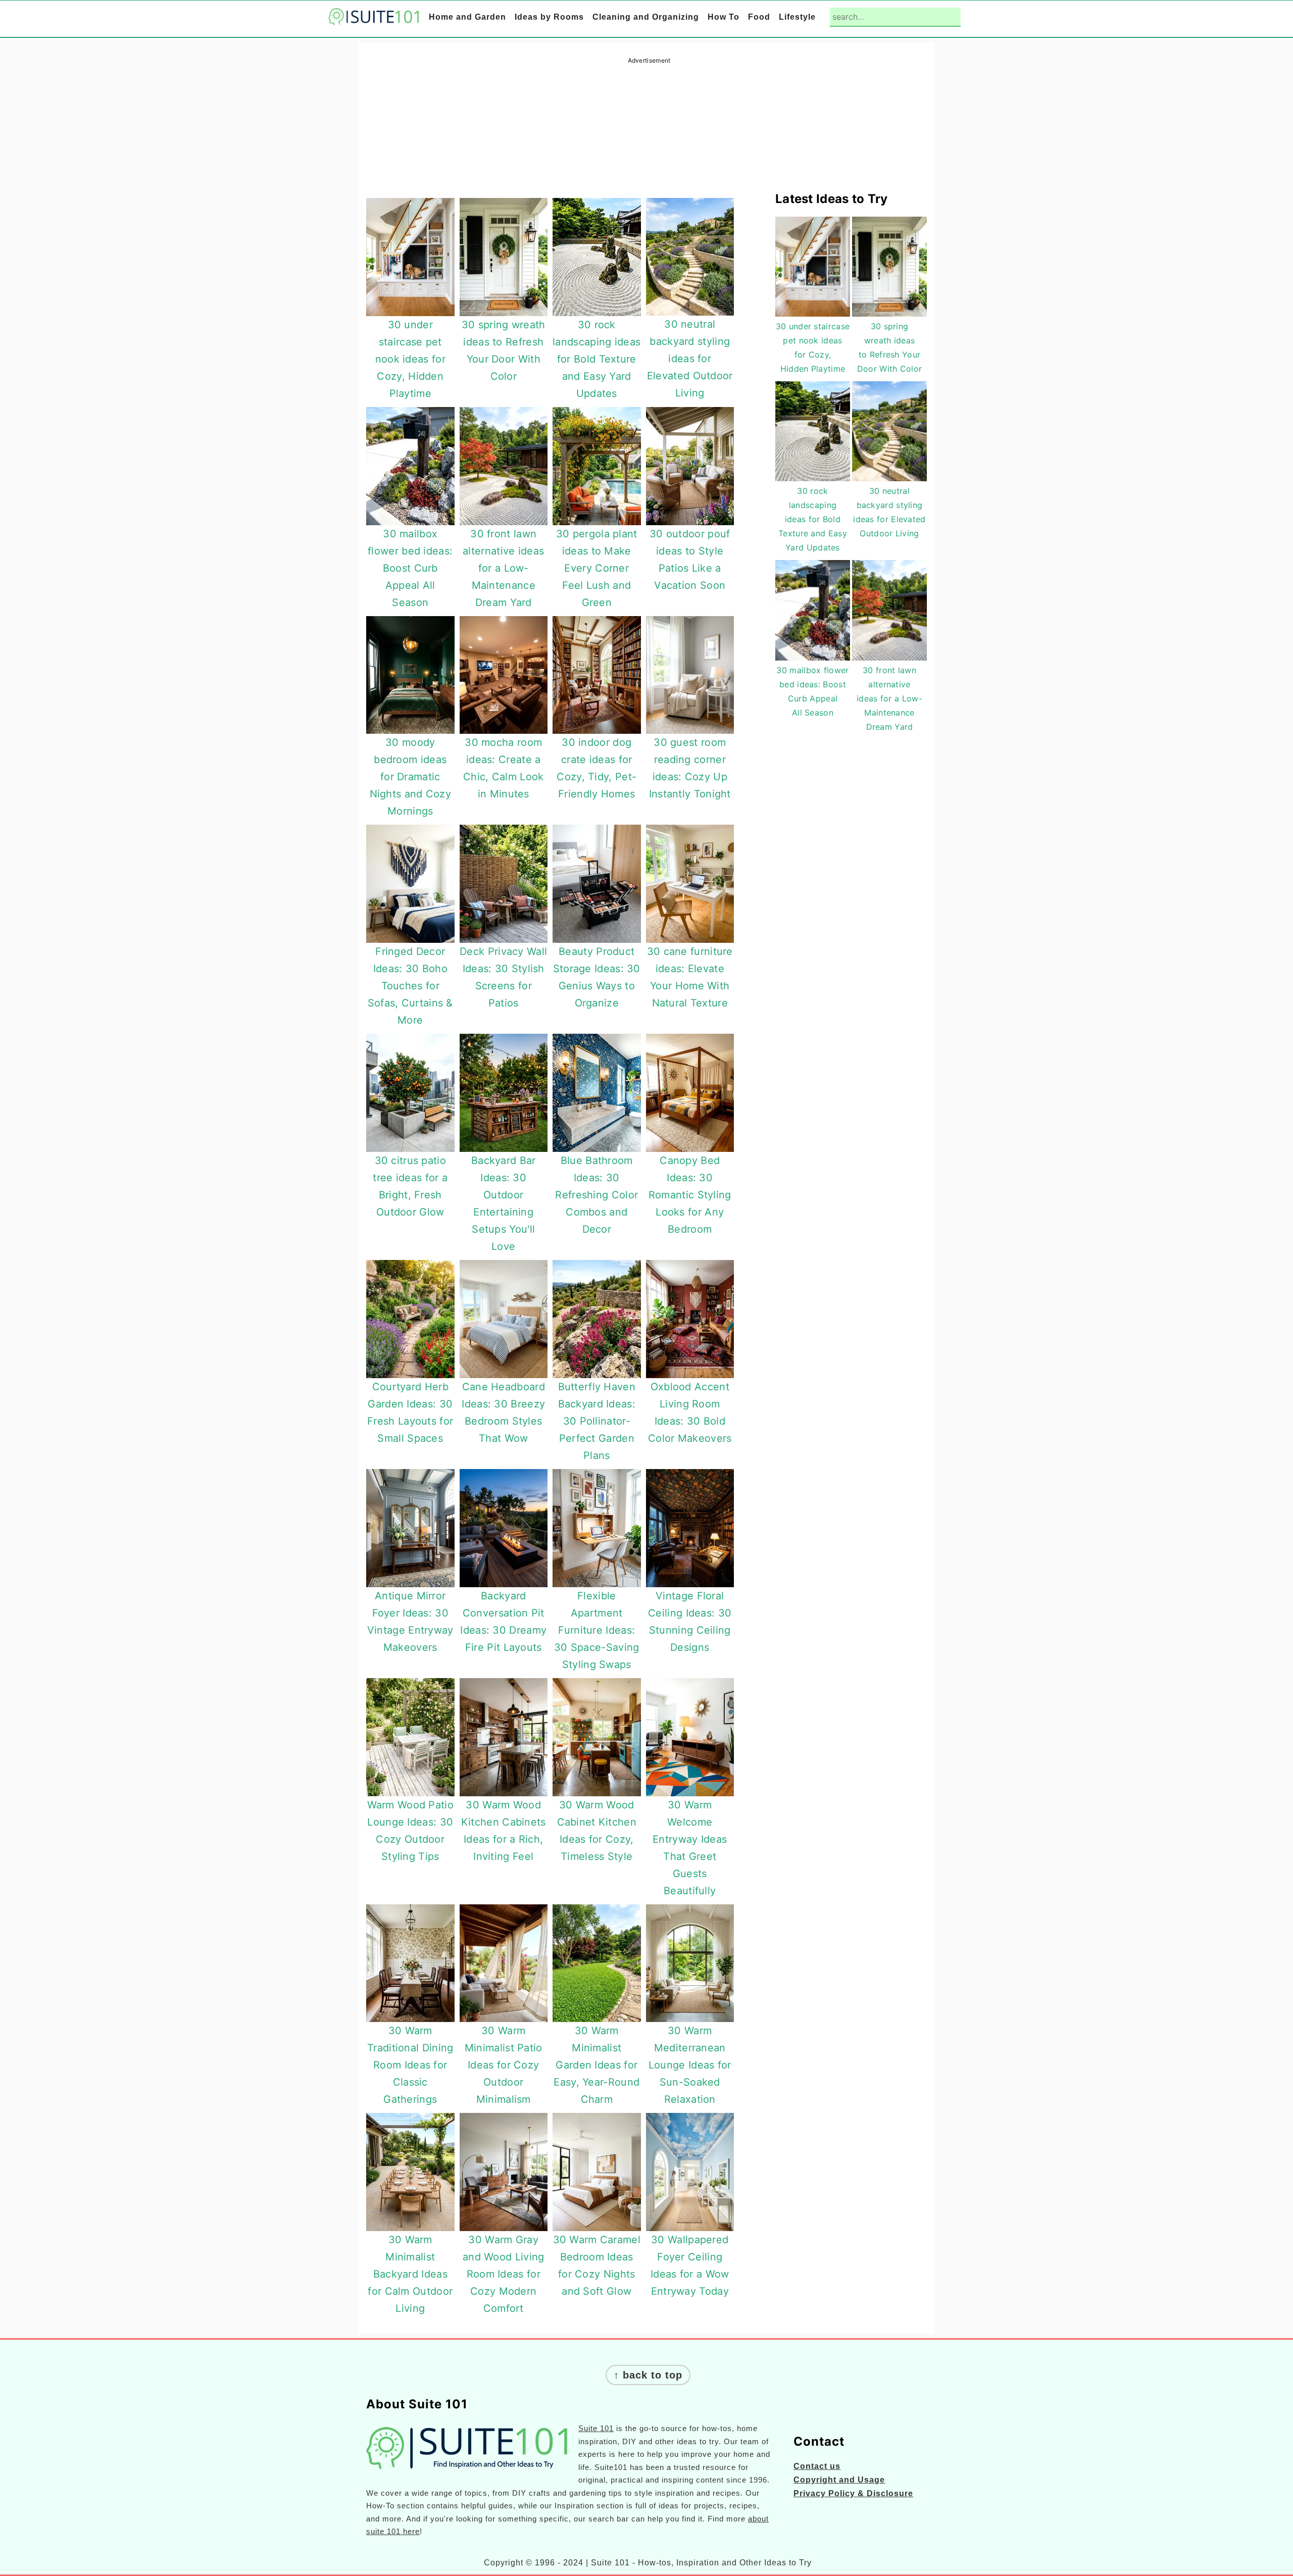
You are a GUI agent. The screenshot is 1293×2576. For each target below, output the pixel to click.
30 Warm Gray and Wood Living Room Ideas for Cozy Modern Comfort (504, 2274)
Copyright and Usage (839, 2480)
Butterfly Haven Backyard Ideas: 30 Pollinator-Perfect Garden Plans (597, 1421)
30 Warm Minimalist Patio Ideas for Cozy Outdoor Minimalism (504, 2065)
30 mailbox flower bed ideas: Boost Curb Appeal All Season (410, 568)
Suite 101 (596, 2428)
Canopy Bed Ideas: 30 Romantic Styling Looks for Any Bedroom (690, 1195)
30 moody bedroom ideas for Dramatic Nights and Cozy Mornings (411, 777)
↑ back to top (648, 2375)
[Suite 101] (374, 18)
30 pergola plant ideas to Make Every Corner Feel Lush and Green (597, 568)
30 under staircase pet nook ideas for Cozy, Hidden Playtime (410, 359)
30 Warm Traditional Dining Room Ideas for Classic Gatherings (410, 2065)
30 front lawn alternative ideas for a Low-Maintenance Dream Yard (503, 568)
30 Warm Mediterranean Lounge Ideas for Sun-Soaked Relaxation (690, 2065)
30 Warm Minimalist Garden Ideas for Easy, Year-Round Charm (596, 2065)
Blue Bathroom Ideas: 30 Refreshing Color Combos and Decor (596, 1195)
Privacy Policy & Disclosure (853, 2493)
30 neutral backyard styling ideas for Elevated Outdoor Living (690, 359)
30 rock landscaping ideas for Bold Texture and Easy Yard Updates (596, 359)
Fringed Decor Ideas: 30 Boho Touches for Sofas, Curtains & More (410, 986)
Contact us (817, 2466)
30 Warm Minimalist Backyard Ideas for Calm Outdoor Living (410, 2274)
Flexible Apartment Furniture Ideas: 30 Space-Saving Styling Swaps (597, 1630)
